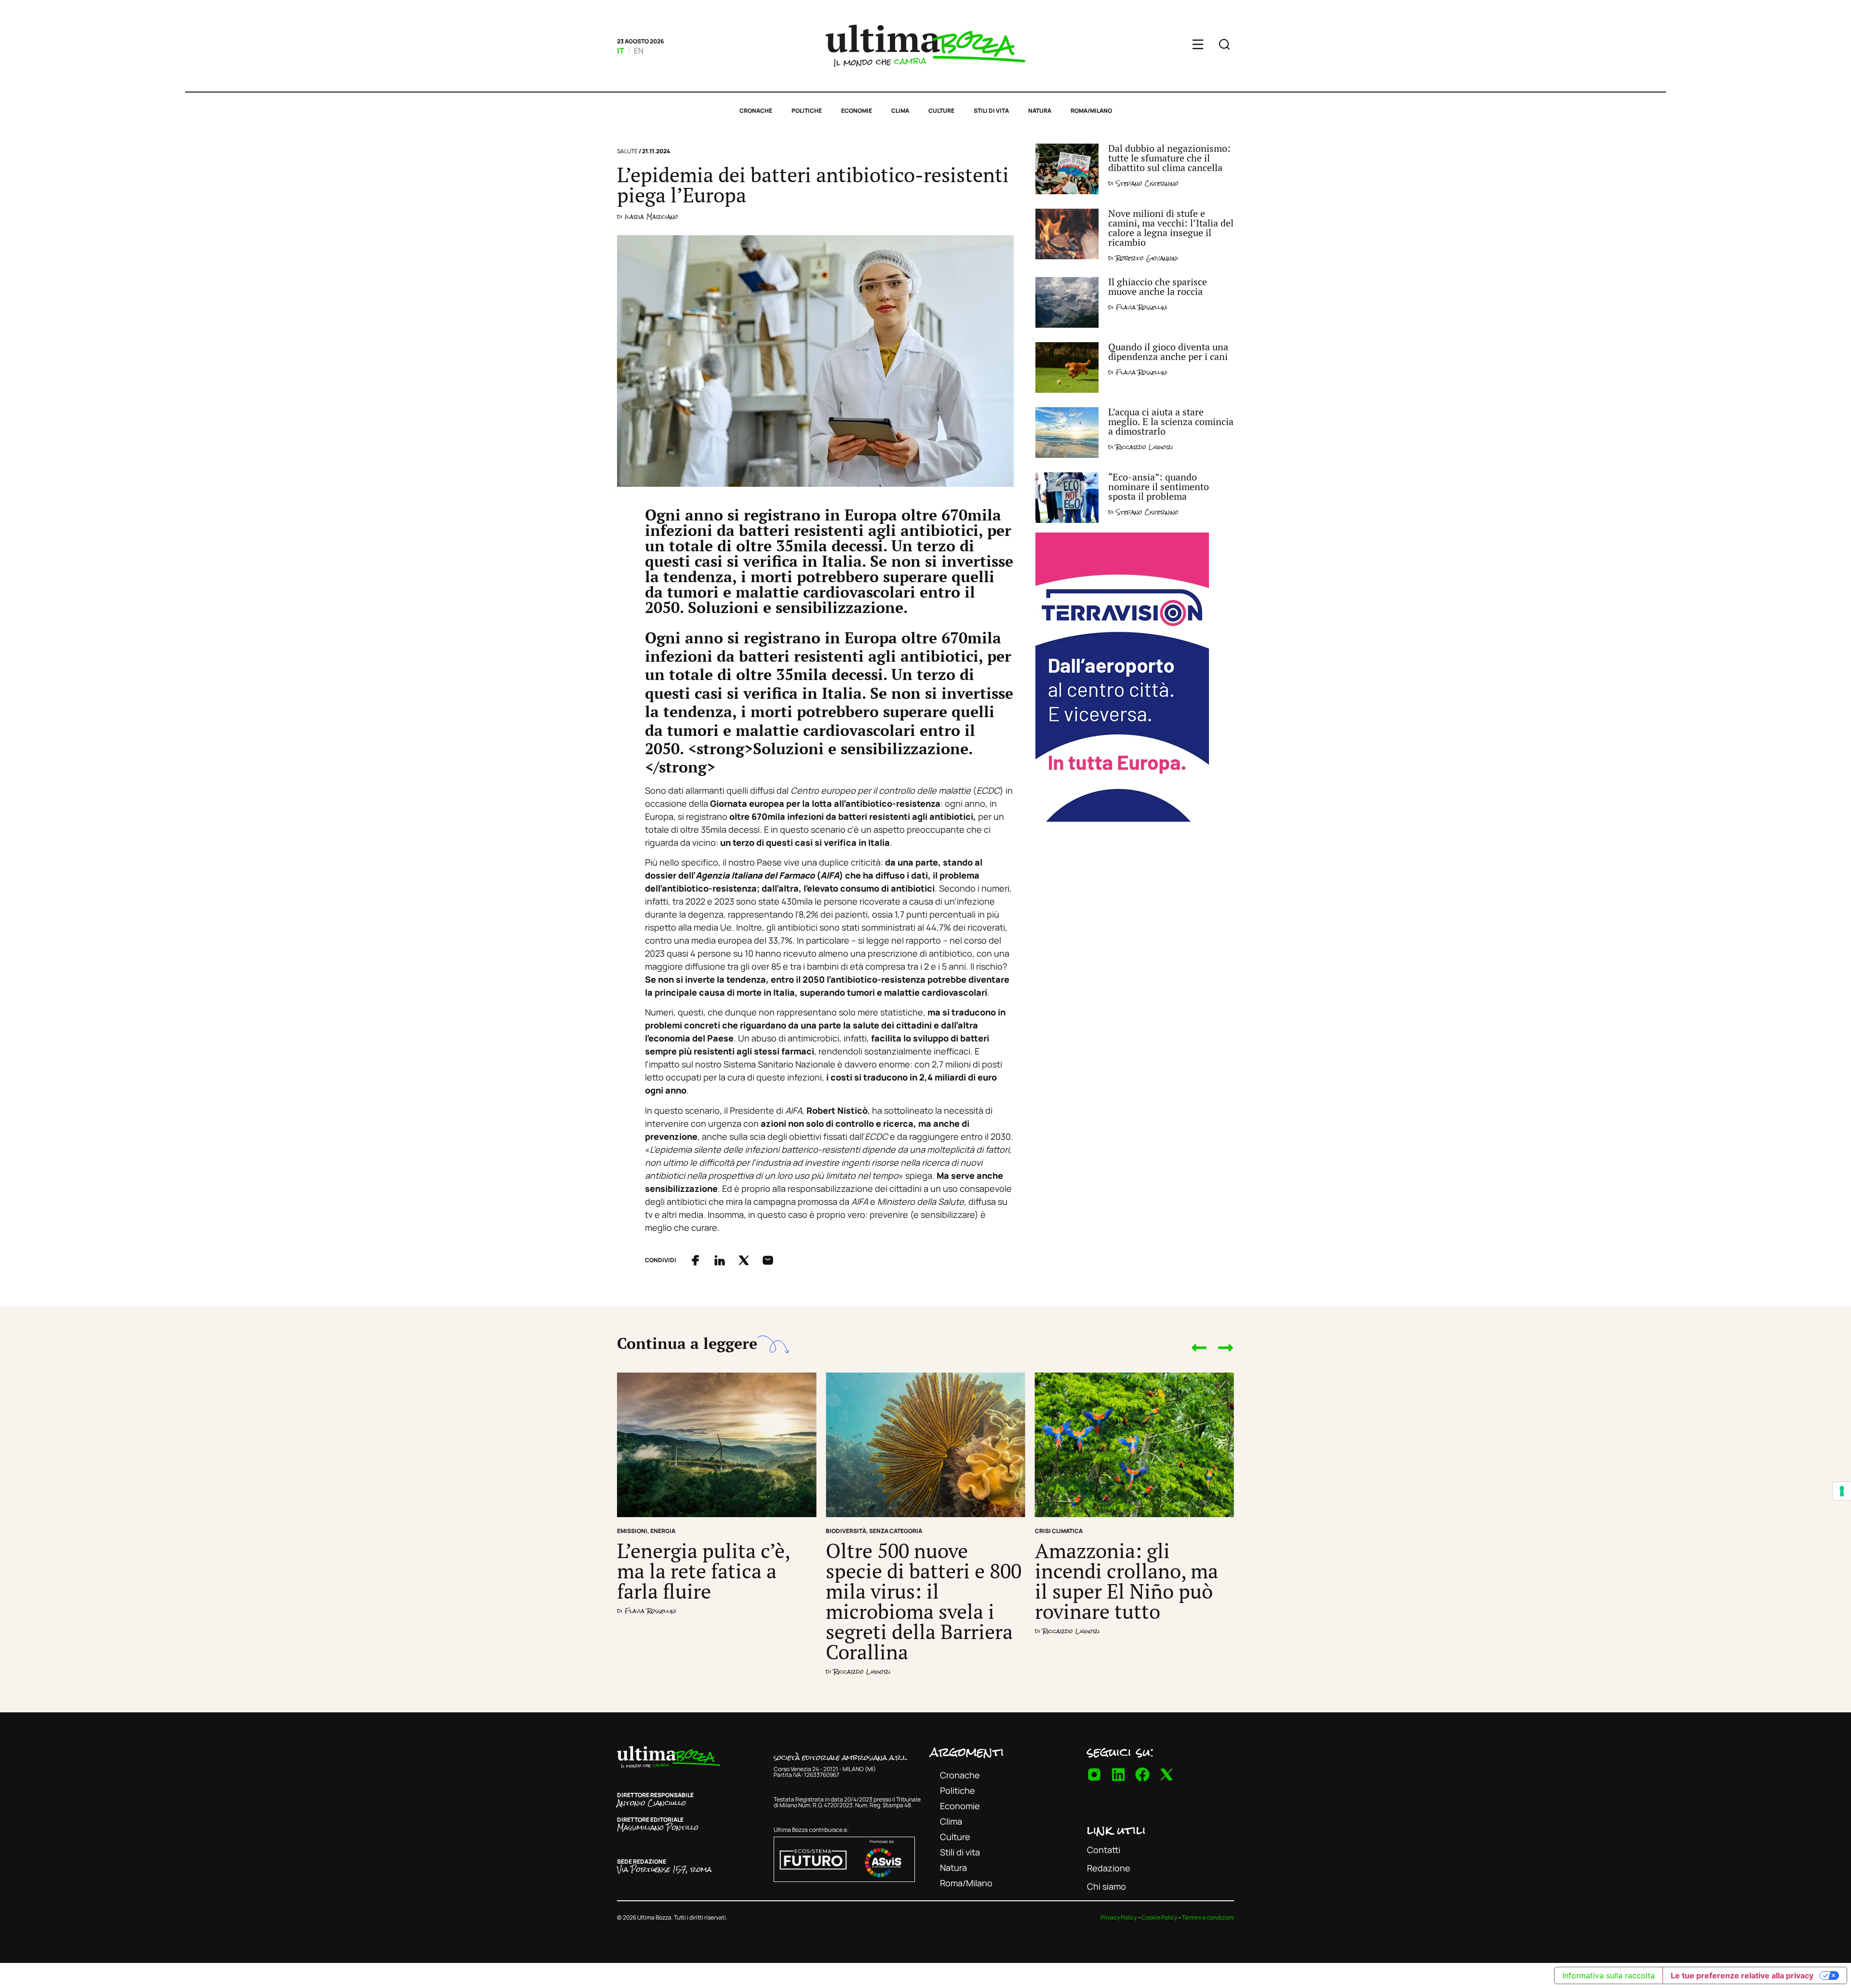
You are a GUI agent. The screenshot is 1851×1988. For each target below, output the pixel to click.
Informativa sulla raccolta (1609, 1975)
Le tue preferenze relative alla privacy (1742, 1975)
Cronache (756, 111)
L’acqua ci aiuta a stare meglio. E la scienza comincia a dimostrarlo (1171, 421)
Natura (1040, 111)
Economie (857, 111)
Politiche (807, 111)
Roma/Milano (1091, 111)
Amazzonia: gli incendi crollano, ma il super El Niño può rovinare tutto (1127, 1581)
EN (639, 51)
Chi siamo (1107, 1886)
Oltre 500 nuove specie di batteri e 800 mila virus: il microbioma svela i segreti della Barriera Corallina (924, 1601)
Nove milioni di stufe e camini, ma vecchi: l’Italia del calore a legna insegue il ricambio (1171, 228)
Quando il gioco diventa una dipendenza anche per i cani (1168, 352)
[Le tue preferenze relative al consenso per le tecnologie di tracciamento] (1842, 1491)
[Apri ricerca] (1224, 46)
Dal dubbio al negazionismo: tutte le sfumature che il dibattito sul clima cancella (1169, 158)
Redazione (1109, 1868)
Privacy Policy (1119, 1917)
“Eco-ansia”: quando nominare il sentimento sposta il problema (1159, 487)
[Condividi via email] (768, 1260)
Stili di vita (991, 111)
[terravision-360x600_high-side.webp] (1122, 818)
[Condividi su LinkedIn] (720, 1260)
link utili (1116, 1830)
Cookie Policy (1159, 1917)
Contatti (1104, 1850)
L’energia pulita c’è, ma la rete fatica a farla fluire (703, 1571)
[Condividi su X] (744, 1260)
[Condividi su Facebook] (696, 1260)
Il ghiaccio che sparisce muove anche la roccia (1158, 287)
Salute (627, 151)
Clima (900, 111)
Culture (941, 111)
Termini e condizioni (1208, 1917)
